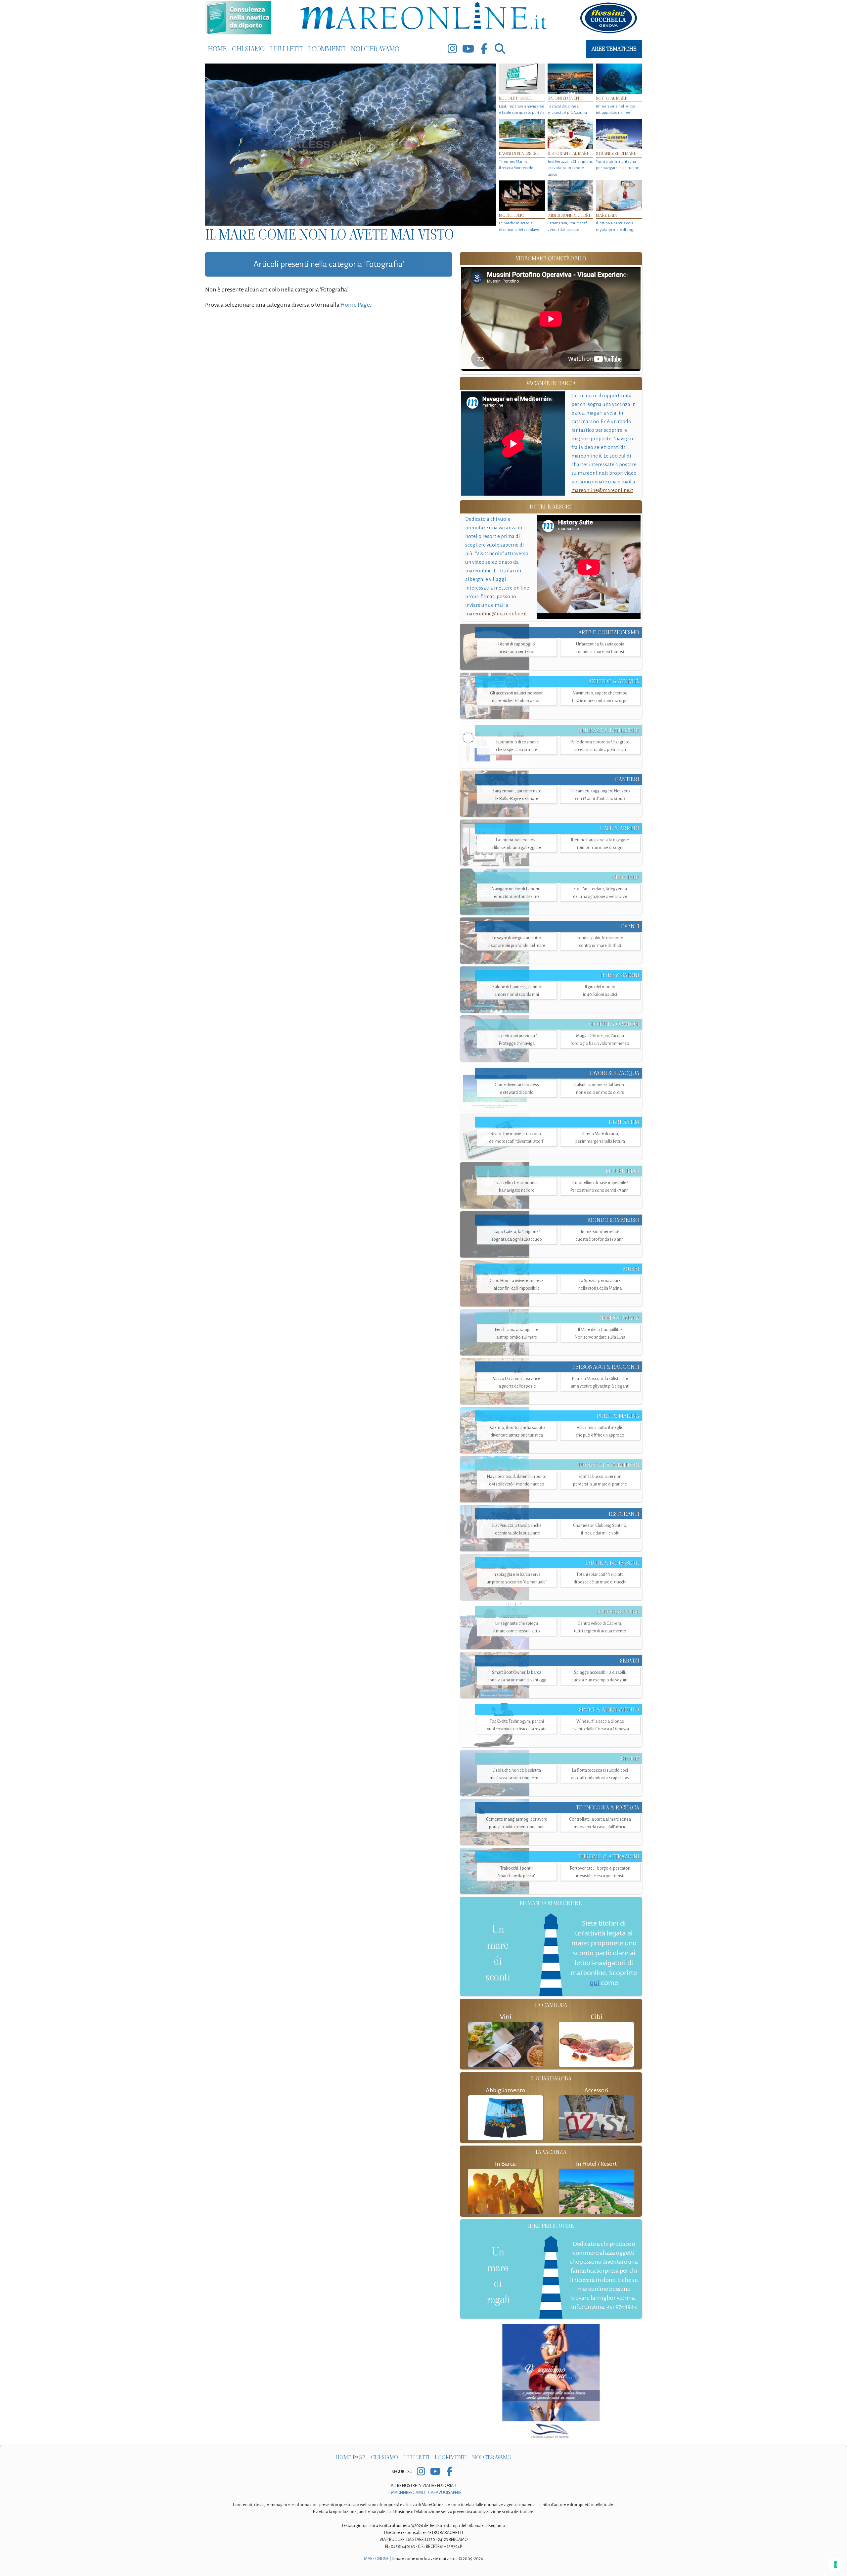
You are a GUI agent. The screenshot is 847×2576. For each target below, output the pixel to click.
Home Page (355, 305)
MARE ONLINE (376, 2559)
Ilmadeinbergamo (407, 2493)
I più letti (286, 49)
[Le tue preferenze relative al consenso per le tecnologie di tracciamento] (835, 2564)
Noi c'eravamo (375, 49)
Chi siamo (248, 49)
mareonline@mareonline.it (602, 490)
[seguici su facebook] (484, 49)
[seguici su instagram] (452, 49)
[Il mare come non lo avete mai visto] (351, 145)
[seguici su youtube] (468, 49)
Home (217, 49)
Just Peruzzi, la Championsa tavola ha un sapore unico (570, 168)
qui (594, 1983)
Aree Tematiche (614, 49)
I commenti (327, 49)
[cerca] (500, 49)
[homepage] (423, 17)
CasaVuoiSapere (445, 2493)
